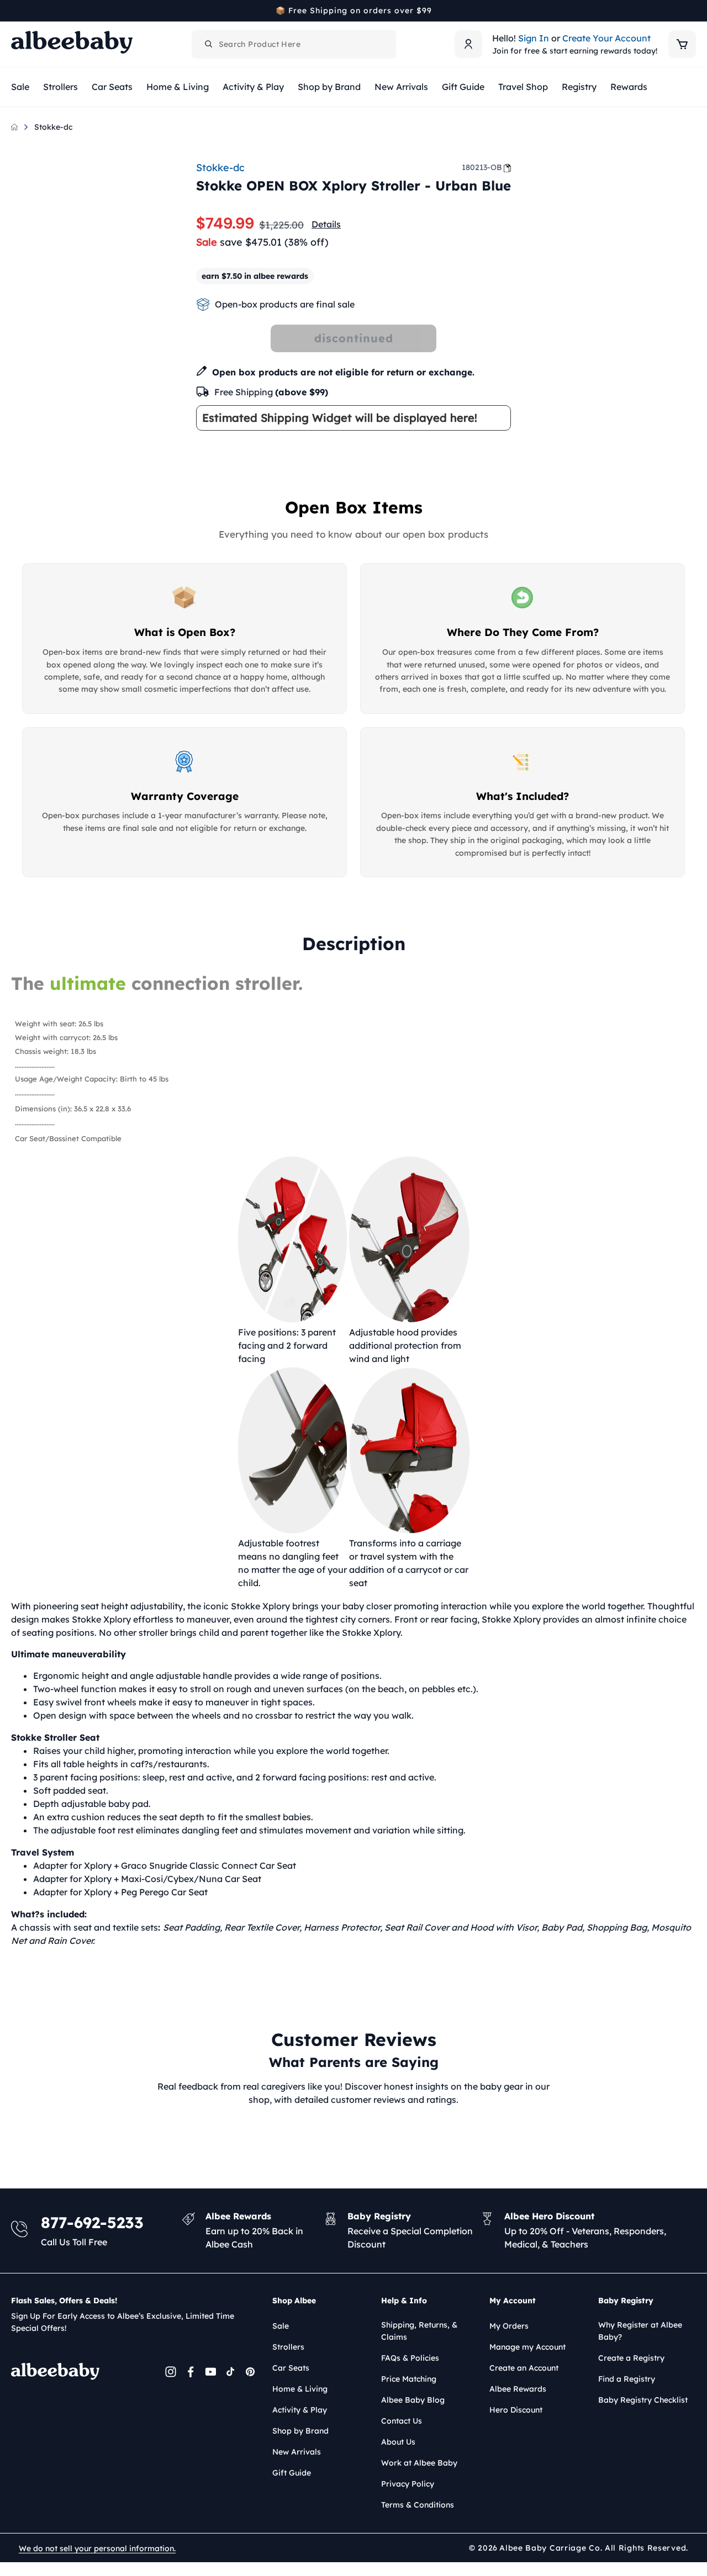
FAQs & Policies (410, 2358)
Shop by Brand (300, 2431)
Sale (281, 2326)
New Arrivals (297, 2452)
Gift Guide (292, 2473)
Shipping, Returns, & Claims (419, 2331)
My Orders (509, 2326)
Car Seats (291, 2368)
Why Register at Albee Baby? (640, 2331)
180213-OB (482, 167)
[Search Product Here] (209, 44)
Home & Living (300, 2389)
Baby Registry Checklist (643, 2400)
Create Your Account (606, 38)
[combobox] (294, 44)
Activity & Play (300, 2410)
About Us (398, 2442)
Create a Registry (631, 2358)
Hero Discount (516, 2410)
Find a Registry (627, 2379)
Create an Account (524, 2368)
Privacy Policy (408, 2484)
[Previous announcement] (15, 10)
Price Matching (409, 2379)
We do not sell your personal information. (97, 2548)
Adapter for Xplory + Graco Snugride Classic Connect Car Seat (165, 1865)
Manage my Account (527, 2347)
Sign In (534, 38)
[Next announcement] (692, 10)
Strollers (288, 2347)
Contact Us (402, 2421)
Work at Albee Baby (419, 2463)
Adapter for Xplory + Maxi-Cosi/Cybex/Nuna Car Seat (147, 1879)
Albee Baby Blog (413, 2400)
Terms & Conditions (418, 2505)
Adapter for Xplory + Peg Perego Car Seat (120, 1892)
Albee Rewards (518, 2389)
